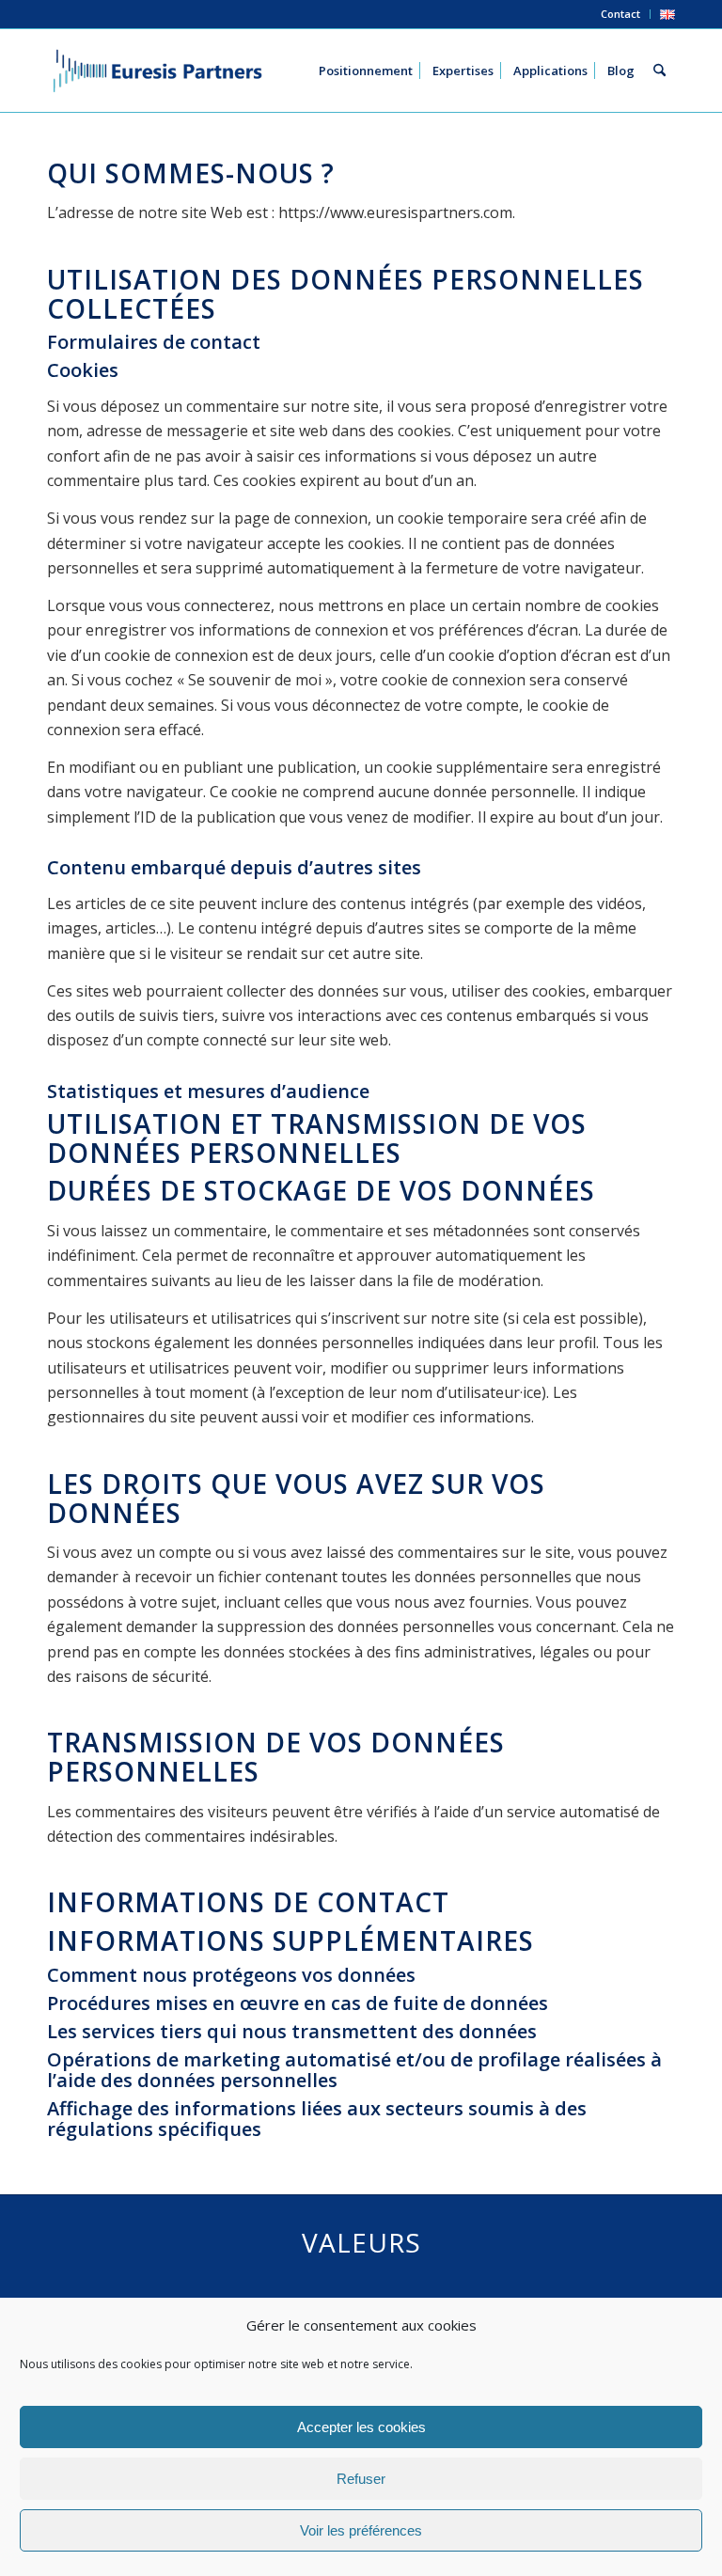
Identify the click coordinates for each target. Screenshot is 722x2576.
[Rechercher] (659, 71)
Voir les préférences (361, 2530)
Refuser (361, 2479)
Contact (620, 14)
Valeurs (361, 2242)
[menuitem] (621, 14)
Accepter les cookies (361, 2427)
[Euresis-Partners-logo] (158, 71)
